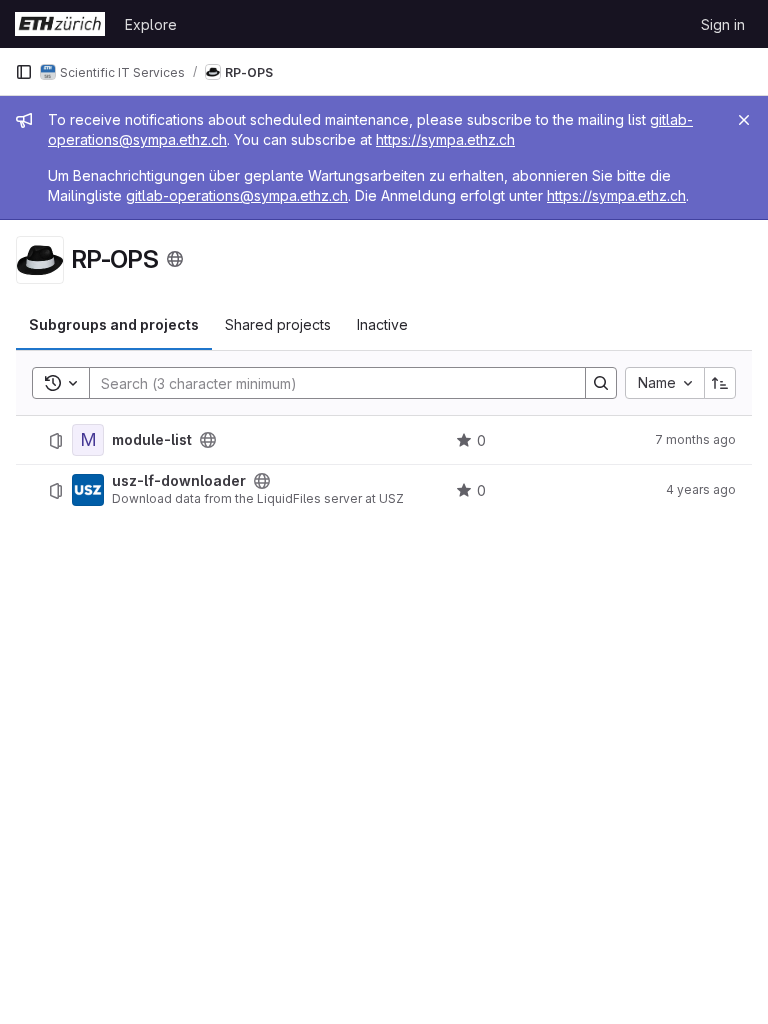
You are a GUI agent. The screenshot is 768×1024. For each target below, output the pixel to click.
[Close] (744, 120)
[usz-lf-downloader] (88, 490)
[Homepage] (60, 24)
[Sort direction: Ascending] (720, 383)
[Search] (601, 383)
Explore (151, 24)
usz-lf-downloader (179, 481)
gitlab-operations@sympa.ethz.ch (237, 195)
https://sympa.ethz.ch (445, 139)
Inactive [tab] (382, 324)
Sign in (723, 24)
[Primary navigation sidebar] (24, 72)
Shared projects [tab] (278, 324)
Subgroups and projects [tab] (114, 324)
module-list (152, 440)
